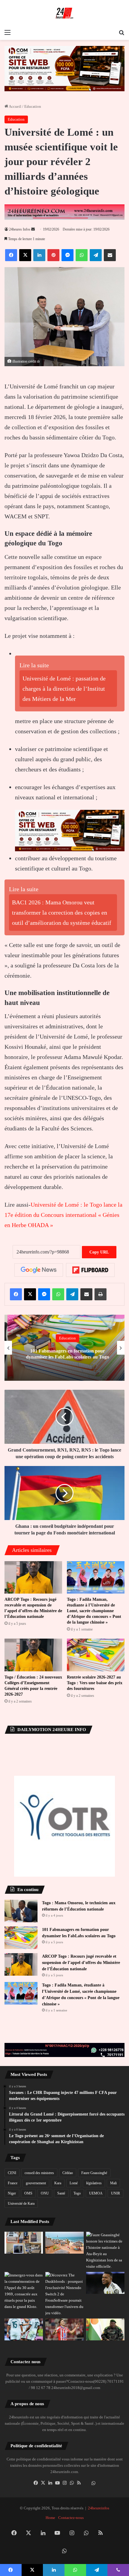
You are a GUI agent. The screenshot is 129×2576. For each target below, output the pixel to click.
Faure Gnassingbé (94, 2173)
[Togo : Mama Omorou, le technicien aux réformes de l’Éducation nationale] (21, 1911)
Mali (113, 2183)
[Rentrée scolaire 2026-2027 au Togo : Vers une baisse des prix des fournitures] (96, 1655)
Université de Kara (21, 2203)
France (13, 2183)
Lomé (74, 2183)
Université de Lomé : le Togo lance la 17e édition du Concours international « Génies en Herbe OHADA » (63, 1215)
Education (33, 106)
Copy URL (99, 1252)
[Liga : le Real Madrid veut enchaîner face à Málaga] (24, 2329)
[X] (43, 2483)
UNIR (115, 2193)
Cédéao (68, 2173)
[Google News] (39, 1270)
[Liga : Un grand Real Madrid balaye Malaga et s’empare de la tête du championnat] (105, 2283)
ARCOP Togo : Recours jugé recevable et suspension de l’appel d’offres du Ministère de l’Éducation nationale (81, 1963)
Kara (58, 2183)
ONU (45, 2193)
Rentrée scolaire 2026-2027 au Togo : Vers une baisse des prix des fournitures (95, 1683)
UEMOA (96, 2193)
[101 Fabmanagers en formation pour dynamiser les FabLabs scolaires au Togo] (21, 1938)
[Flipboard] (90, 1270)
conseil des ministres (39, 2173)
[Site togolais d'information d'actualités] (64, 13)
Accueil (15, 106)
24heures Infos (20, 229)
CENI (12, 2173)
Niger (12, 2193)
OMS (28, 2193)
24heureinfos (99, 2508)
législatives (94, 2183)
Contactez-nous (71, 2518)
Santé (61, 2193)
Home (50, 2518)
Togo (77, 2193)
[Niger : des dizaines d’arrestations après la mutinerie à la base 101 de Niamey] (105, 2329)
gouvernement (36, 2183)
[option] (64, 1348)
